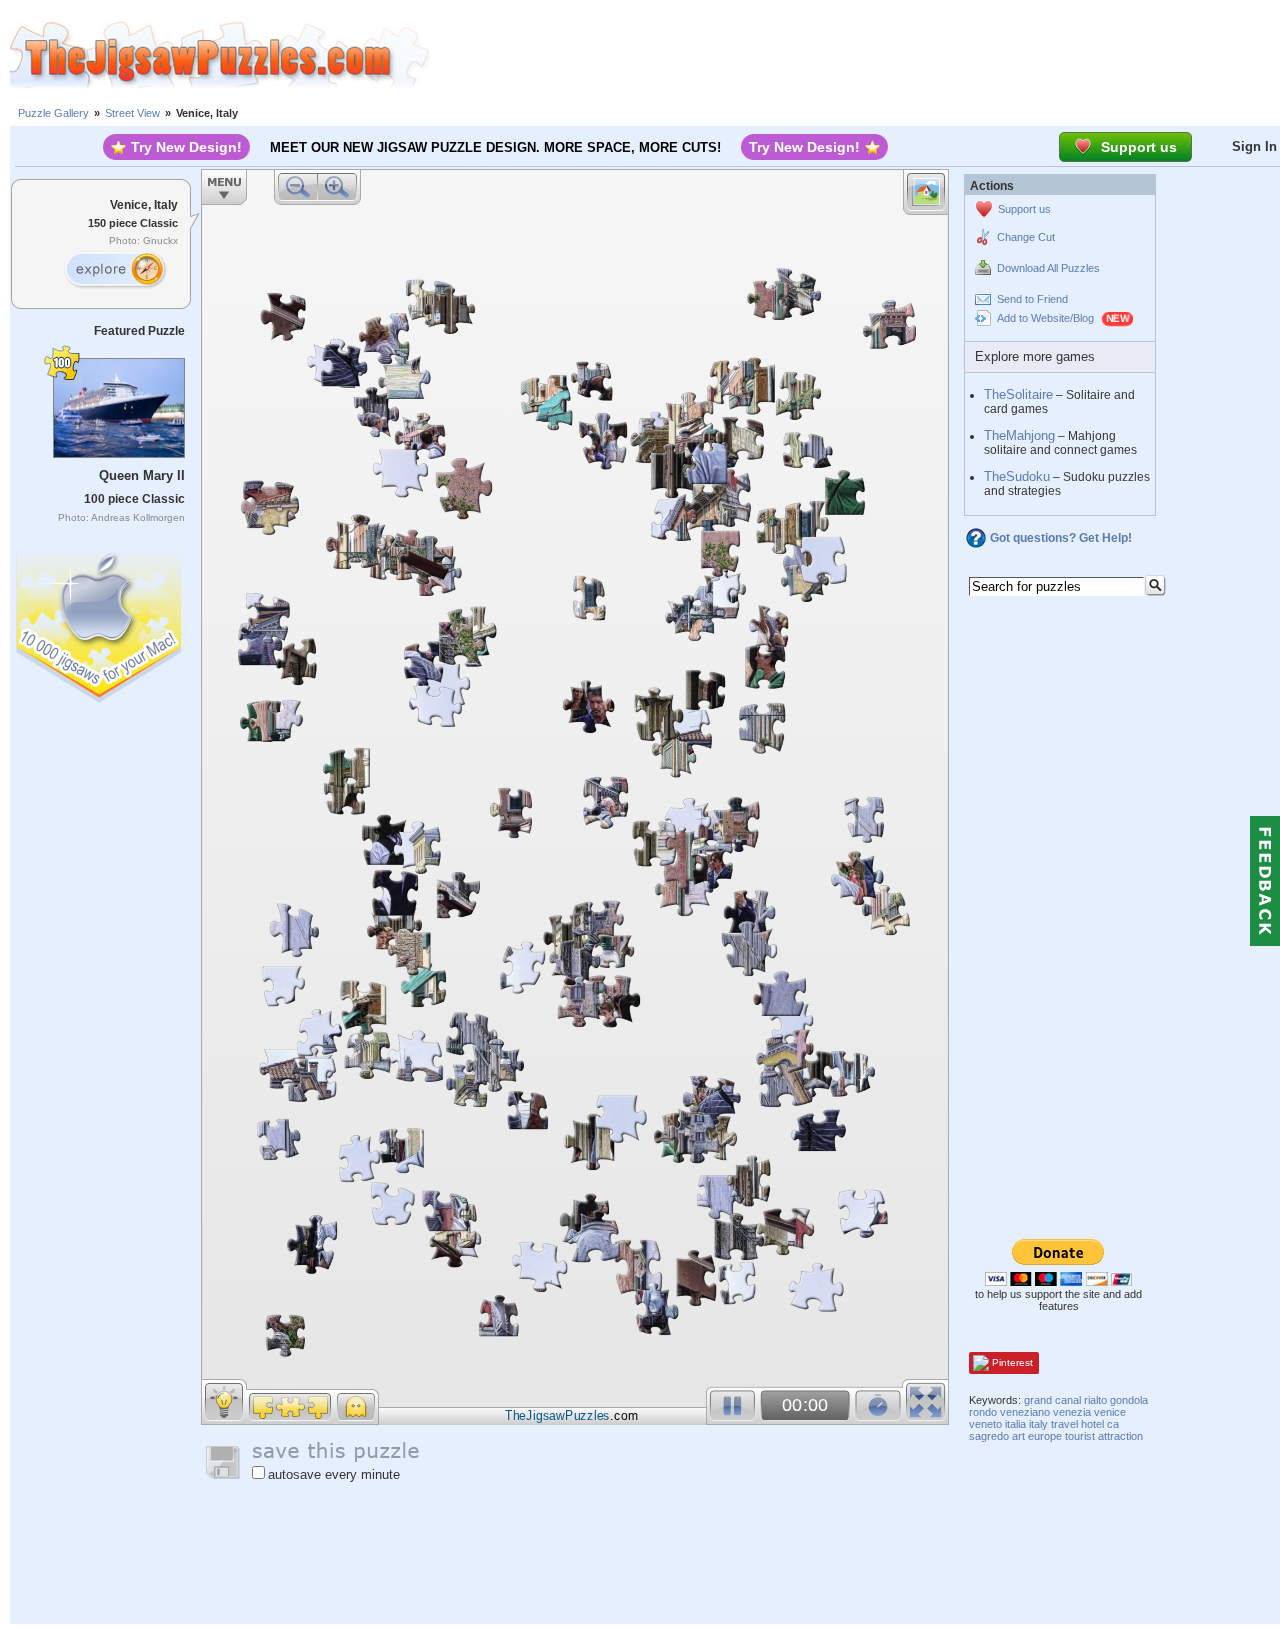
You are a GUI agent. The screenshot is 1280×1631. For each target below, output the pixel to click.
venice (1110, 1412)
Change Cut (1026, 237)
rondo (983, 1412)
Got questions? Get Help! (1061, 538)
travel (1064, 1424)
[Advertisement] (855, 55)
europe (1045, 1436)
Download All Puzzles (1048, 268)
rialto (1095, 1400)
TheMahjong (1019, 435)
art (1018, 1436)
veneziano (1025, 1412)
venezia (1072, 1412)
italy (1038, 1424)
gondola (1129, 1400)
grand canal (1052, 1400)
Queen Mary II (142, 475)
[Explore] (115, 270)
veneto (985, 1424)
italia (1015, 1424)
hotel (1092, 1424)
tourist (1080, 1436)
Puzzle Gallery (53, 113)
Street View (132, 113)
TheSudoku (1017, 476)
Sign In (1254, 146)
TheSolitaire (1018, 394)
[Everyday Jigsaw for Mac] (100, 621)
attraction (1120, 1436)
